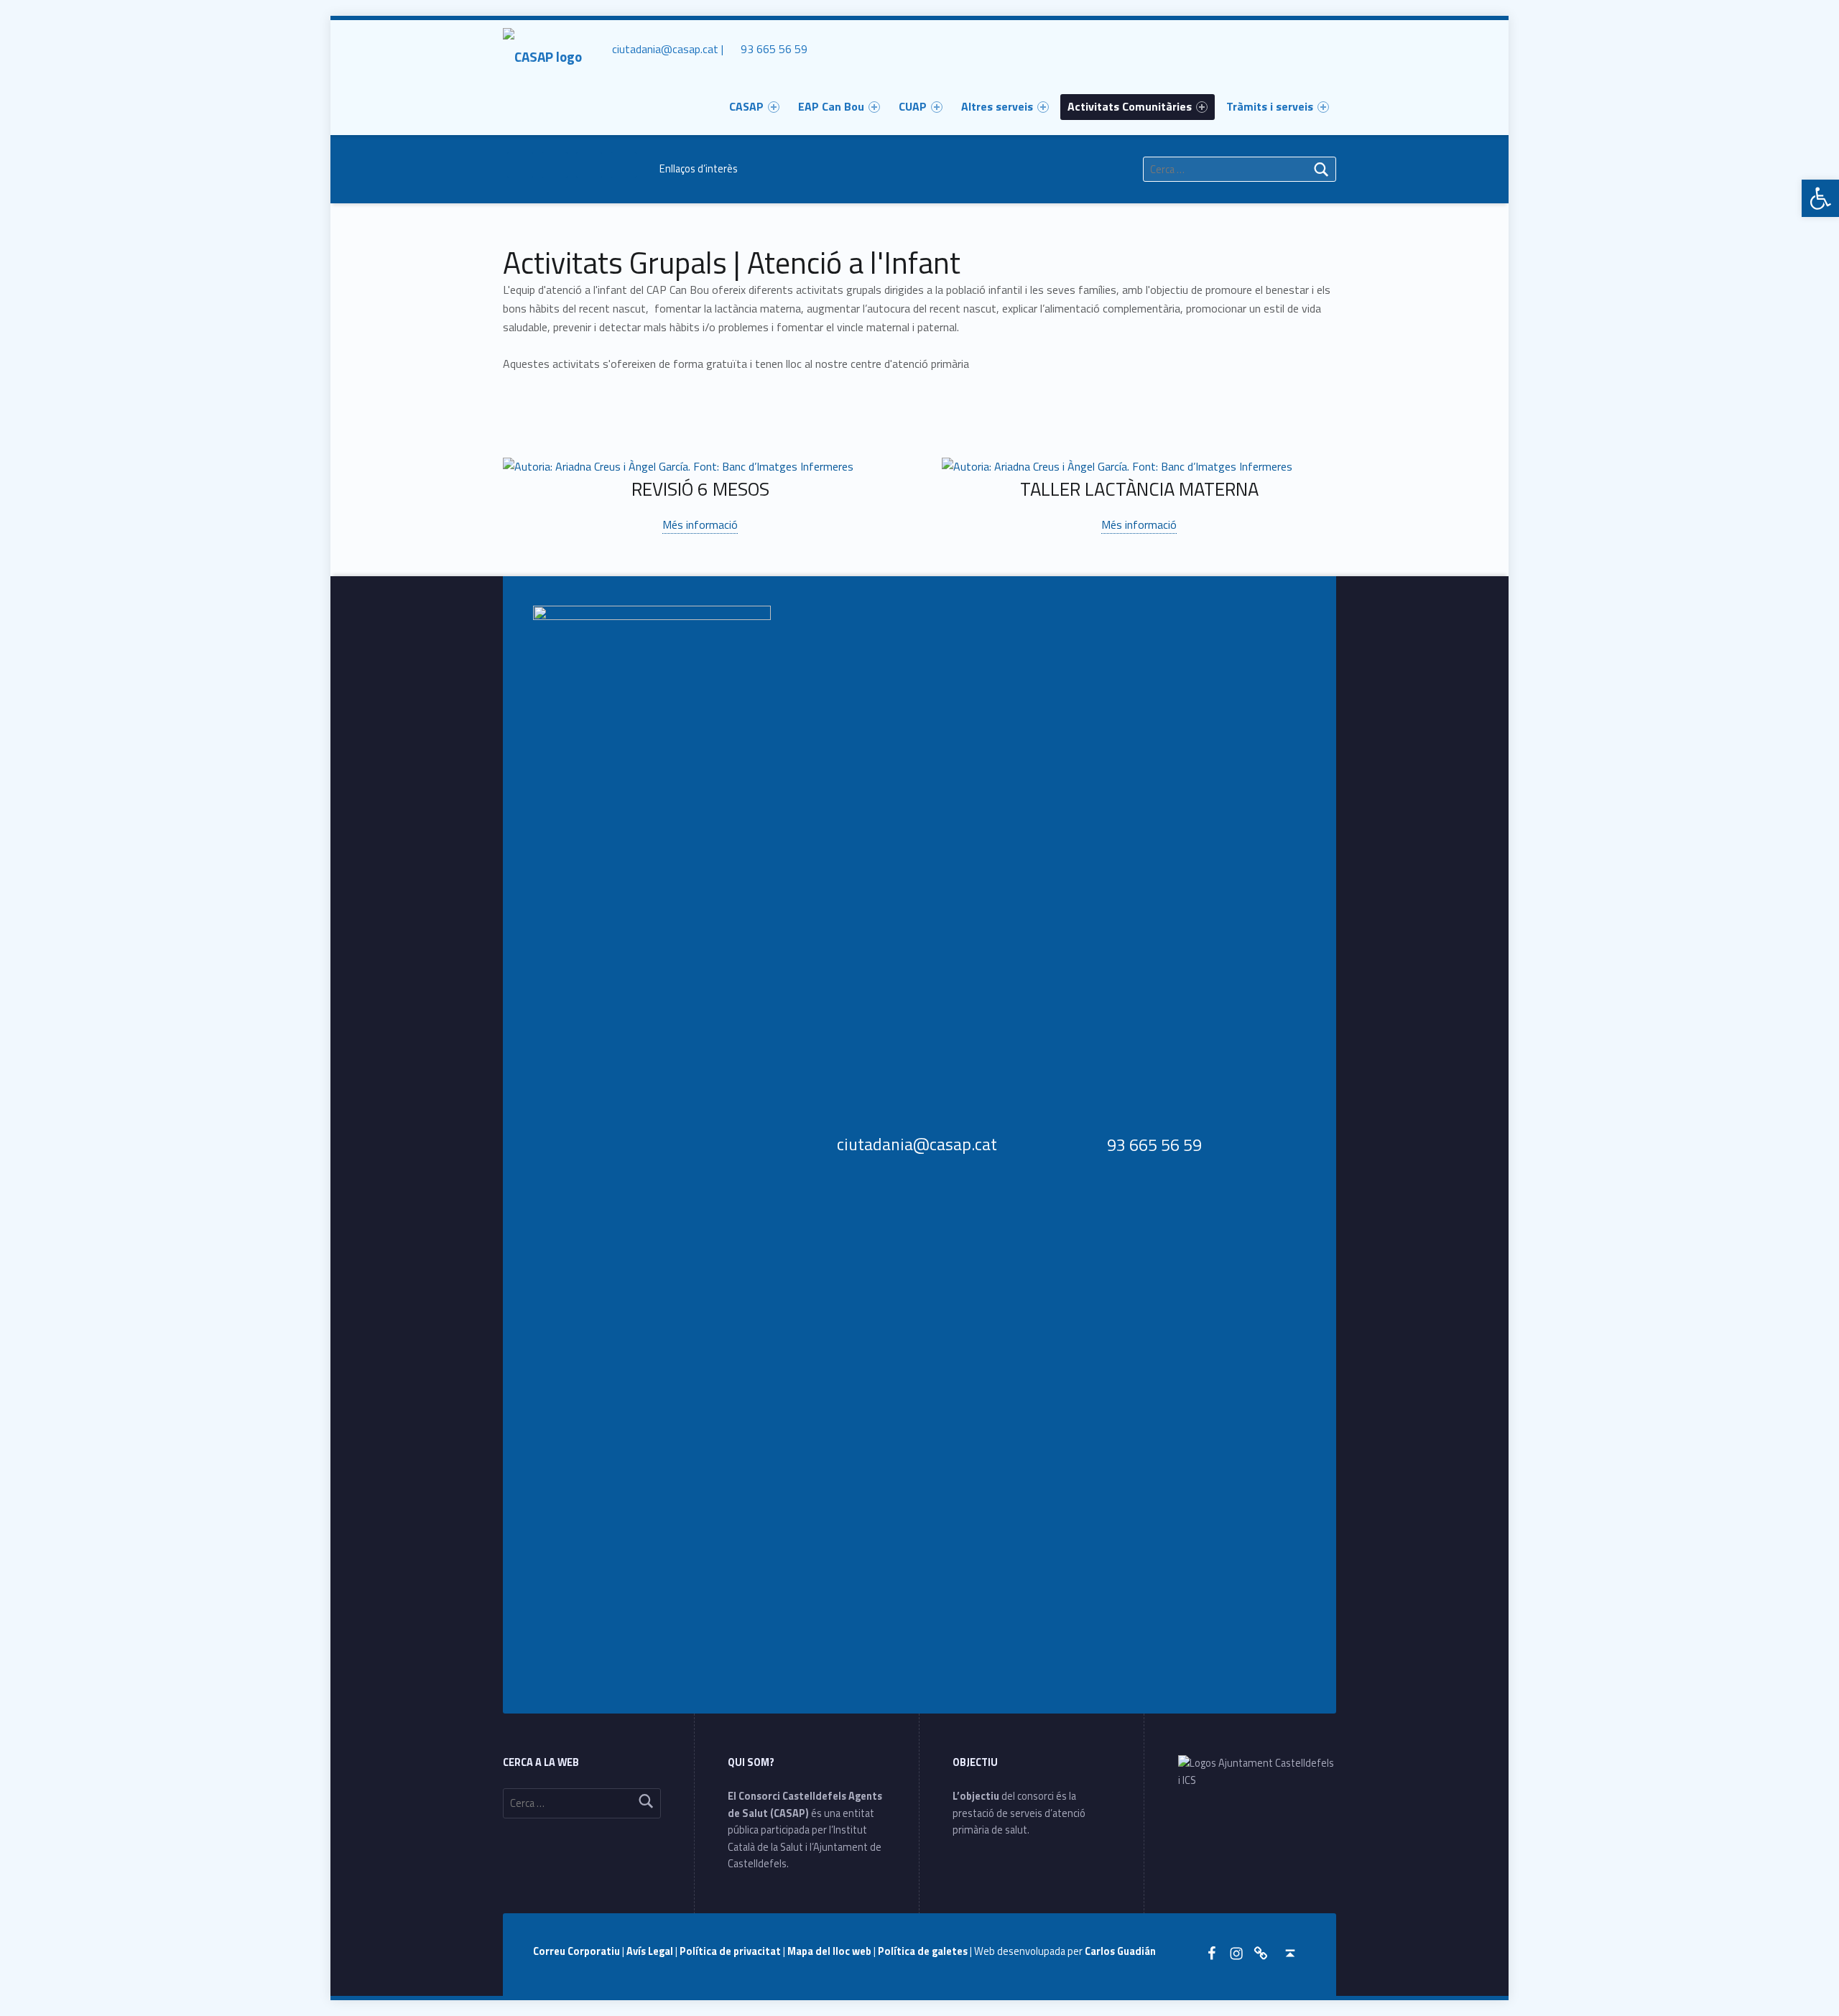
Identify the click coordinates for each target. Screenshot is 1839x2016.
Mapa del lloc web (830, 1951)
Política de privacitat (731, 1951)
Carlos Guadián (1120, 1951)
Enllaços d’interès (699, 169)
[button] (1820, 198)
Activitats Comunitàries (1130, 106)
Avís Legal (651, 1951)
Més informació (700, 524)
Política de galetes (924, 1951)
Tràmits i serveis (1270, 106)
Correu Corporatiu (578, 1951)
